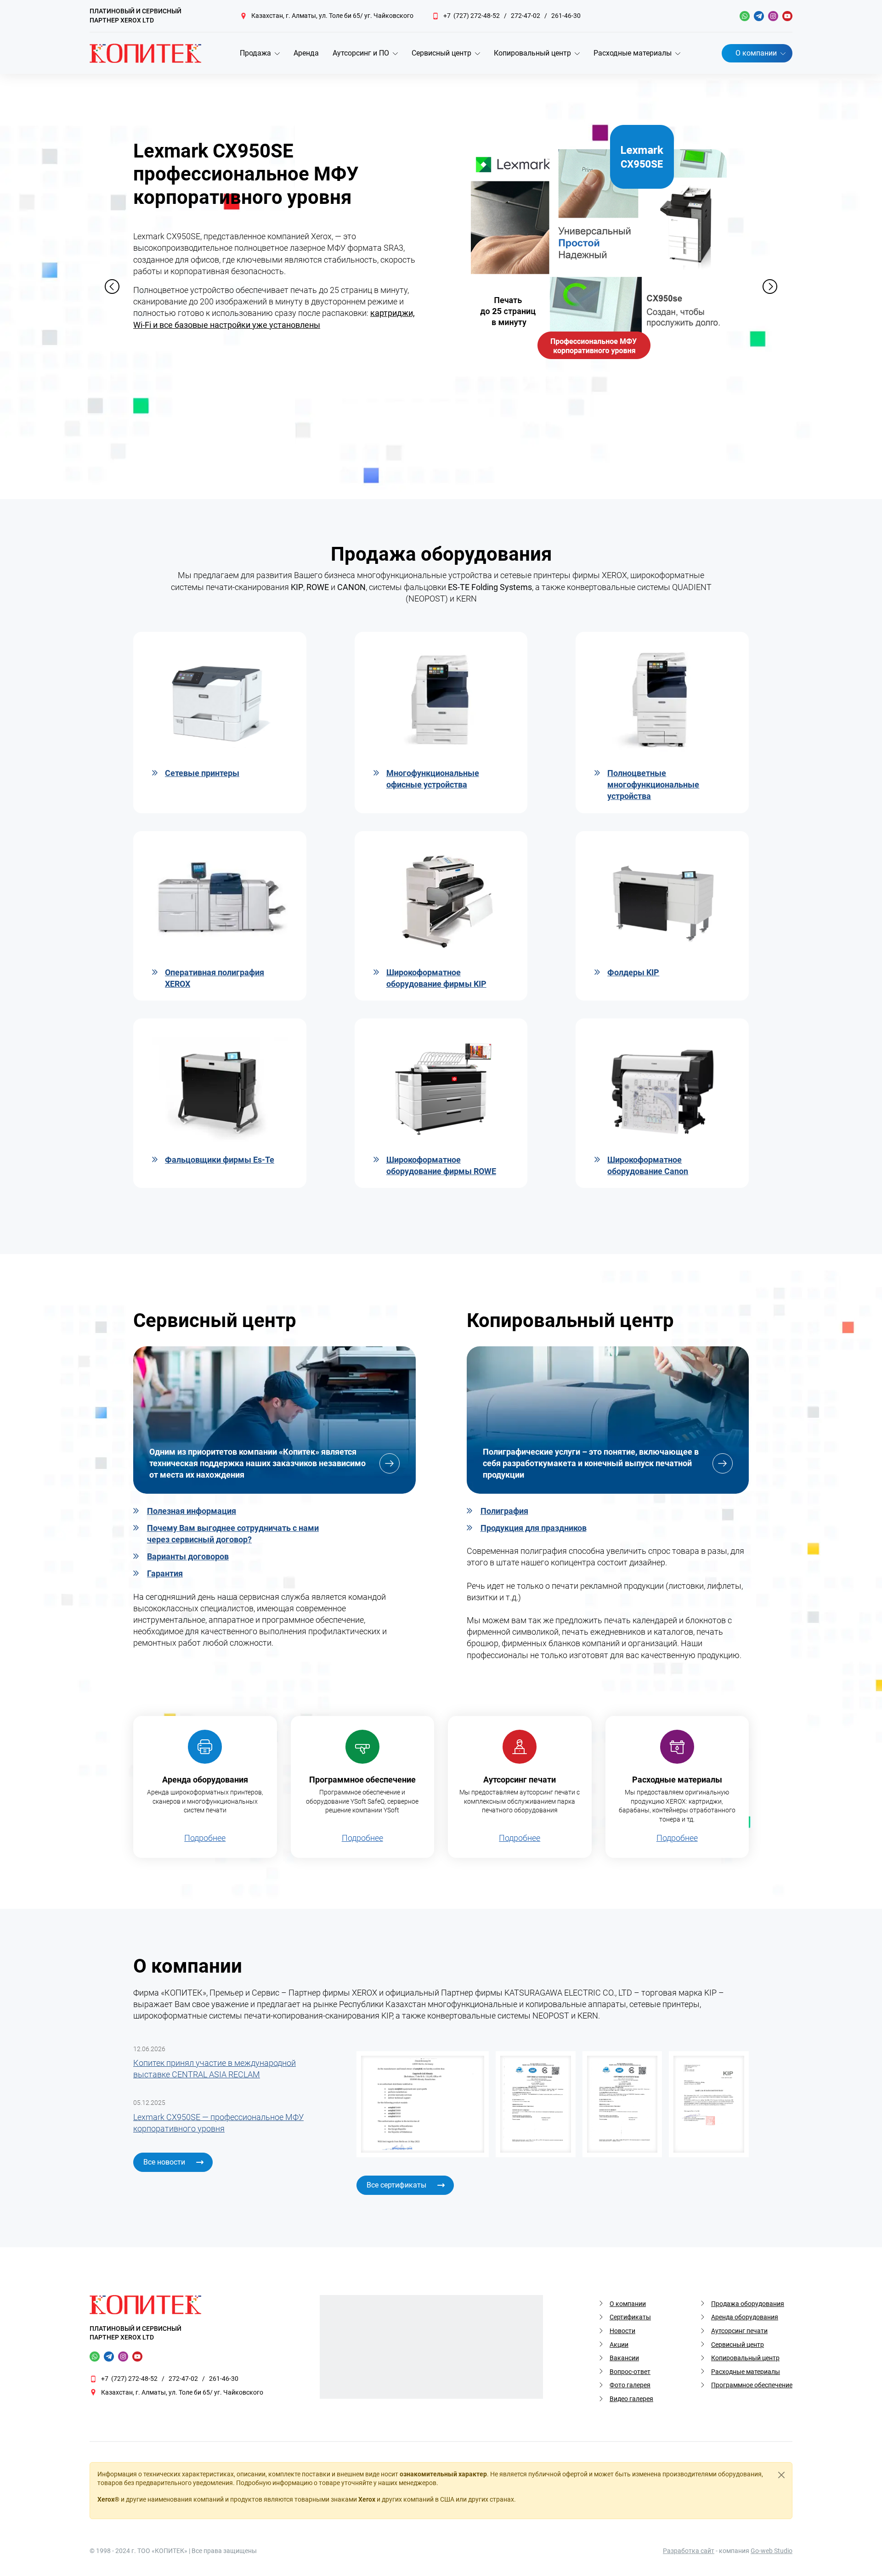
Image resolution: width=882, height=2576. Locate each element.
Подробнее (205, 1838)
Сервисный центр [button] (441, 53)
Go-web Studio (772, 2551)
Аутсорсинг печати (739, 2331)
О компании (628, 2304)
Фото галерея (630, 2385)
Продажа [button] (255, 53)
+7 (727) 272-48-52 (472, 16)
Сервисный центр (738, 2345)
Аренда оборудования (745, 2317)
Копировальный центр (745, 2358)
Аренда (306, 53)
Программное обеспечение (752, 2385)
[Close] (781, 2475)
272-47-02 (526, 16)
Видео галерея (631, 2399)
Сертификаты (630, 2317)
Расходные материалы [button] (633, 53)
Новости (622, 2331)
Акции (619, 2345)
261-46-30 (566, 16)
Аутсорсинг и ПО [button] (361, 53)
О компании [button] (756, 53)
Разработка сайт (689, 2551)
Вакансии (624, 2358)
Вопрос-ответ (630, 2372)
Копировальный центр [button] (532, 53)
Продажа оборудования (748, 2304)
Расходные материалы (746, 2372)
